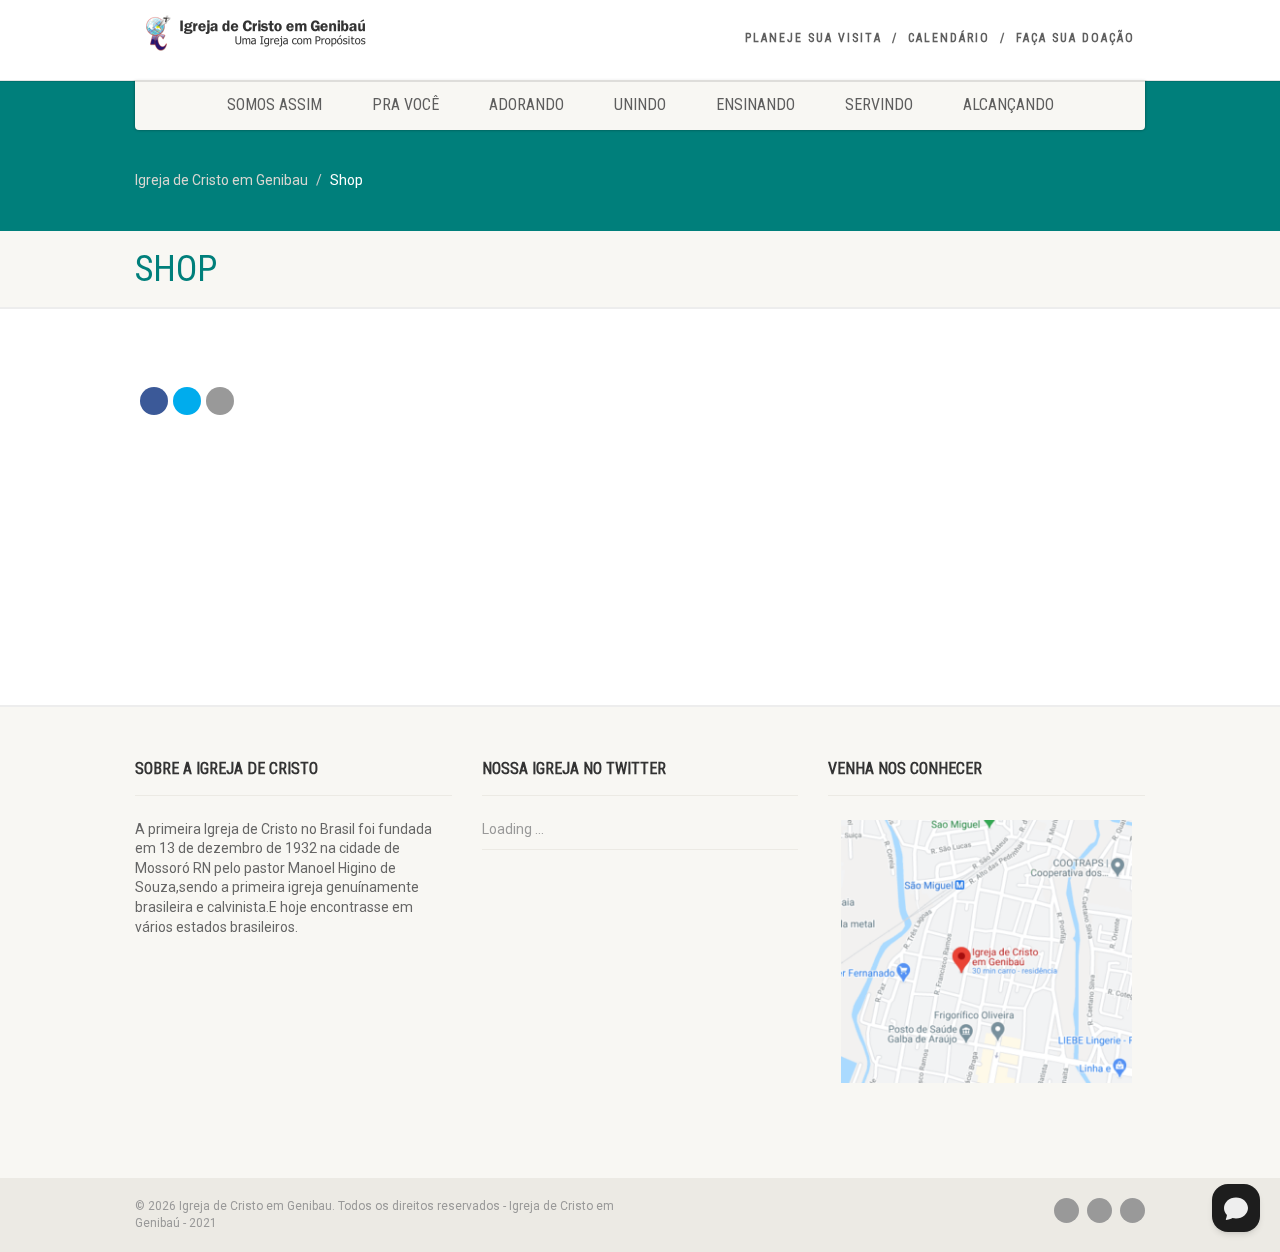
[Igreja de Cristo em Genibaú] (293, 33)
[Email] (220, 401)
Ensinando (755, 104)
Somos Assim (274, 104)
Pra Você (405, 104)
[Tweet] (187, 401)
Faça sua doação (1075, 38)
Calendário (949, 38)
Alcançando (1008, 104)
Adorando (526, 104)
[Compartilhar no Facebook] (154, 401)
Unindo (640, 104)
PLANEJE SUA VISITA (813, 38)
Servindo (879, 104)
